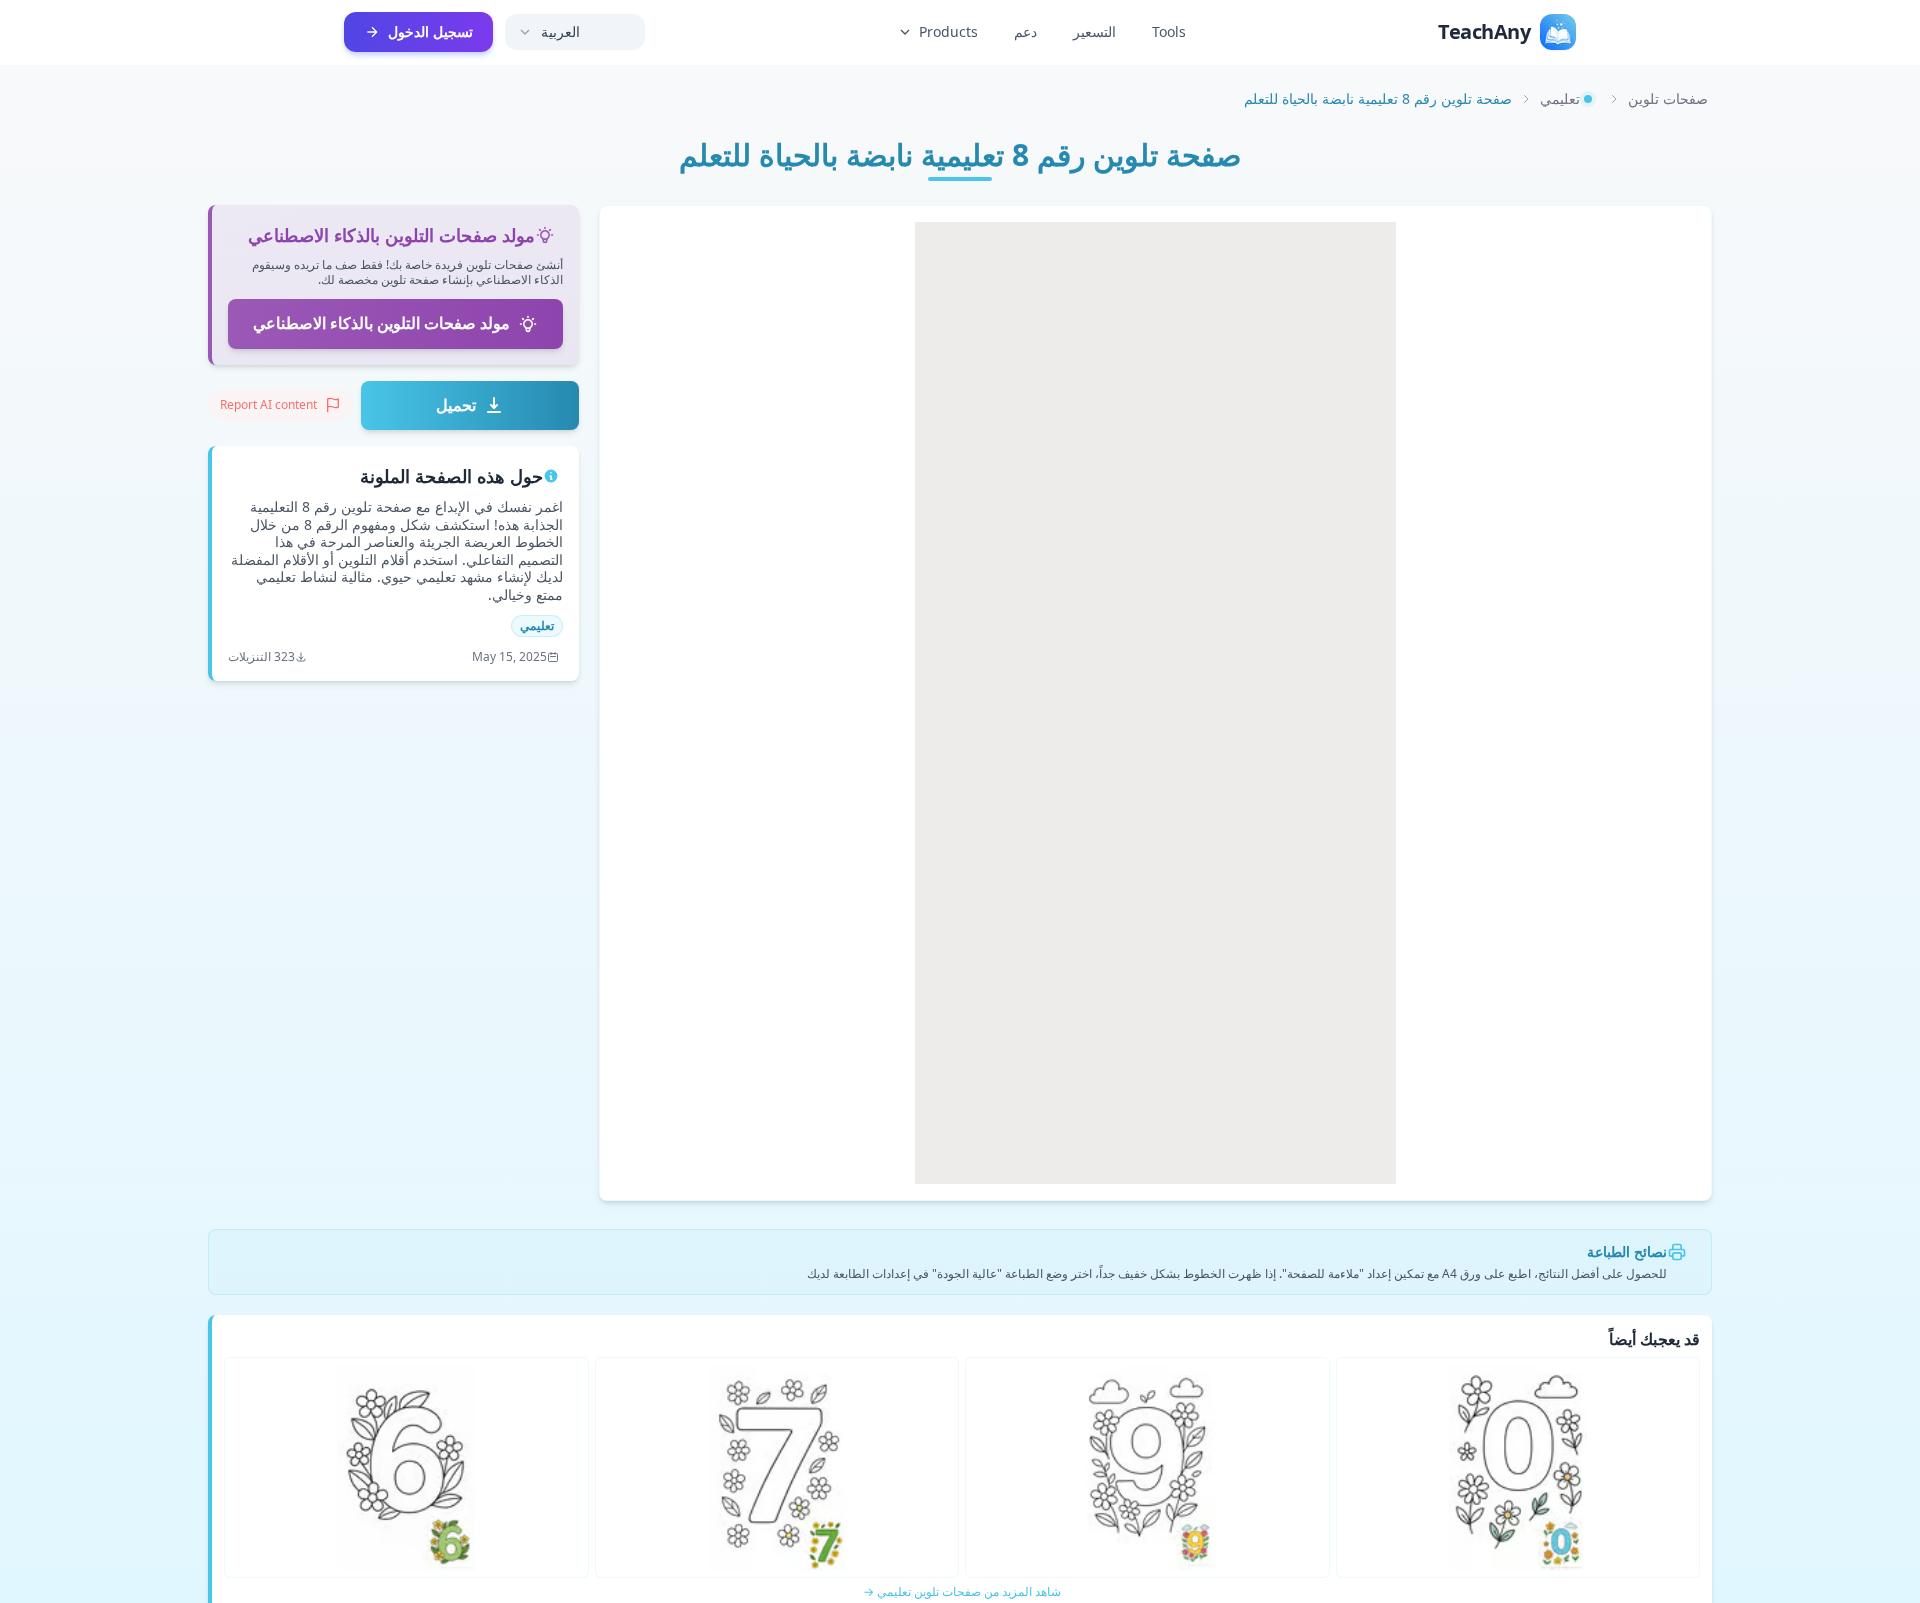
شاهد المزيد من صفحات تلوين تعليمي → (962, 1592)
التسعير (1094, 31)
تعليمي (1560, 98)
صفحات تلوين (1668, 98)
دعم (1025, 31)
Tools (1169, 31)
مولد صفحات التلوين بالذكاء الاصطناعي (381, 323)
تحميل (456, 405)
